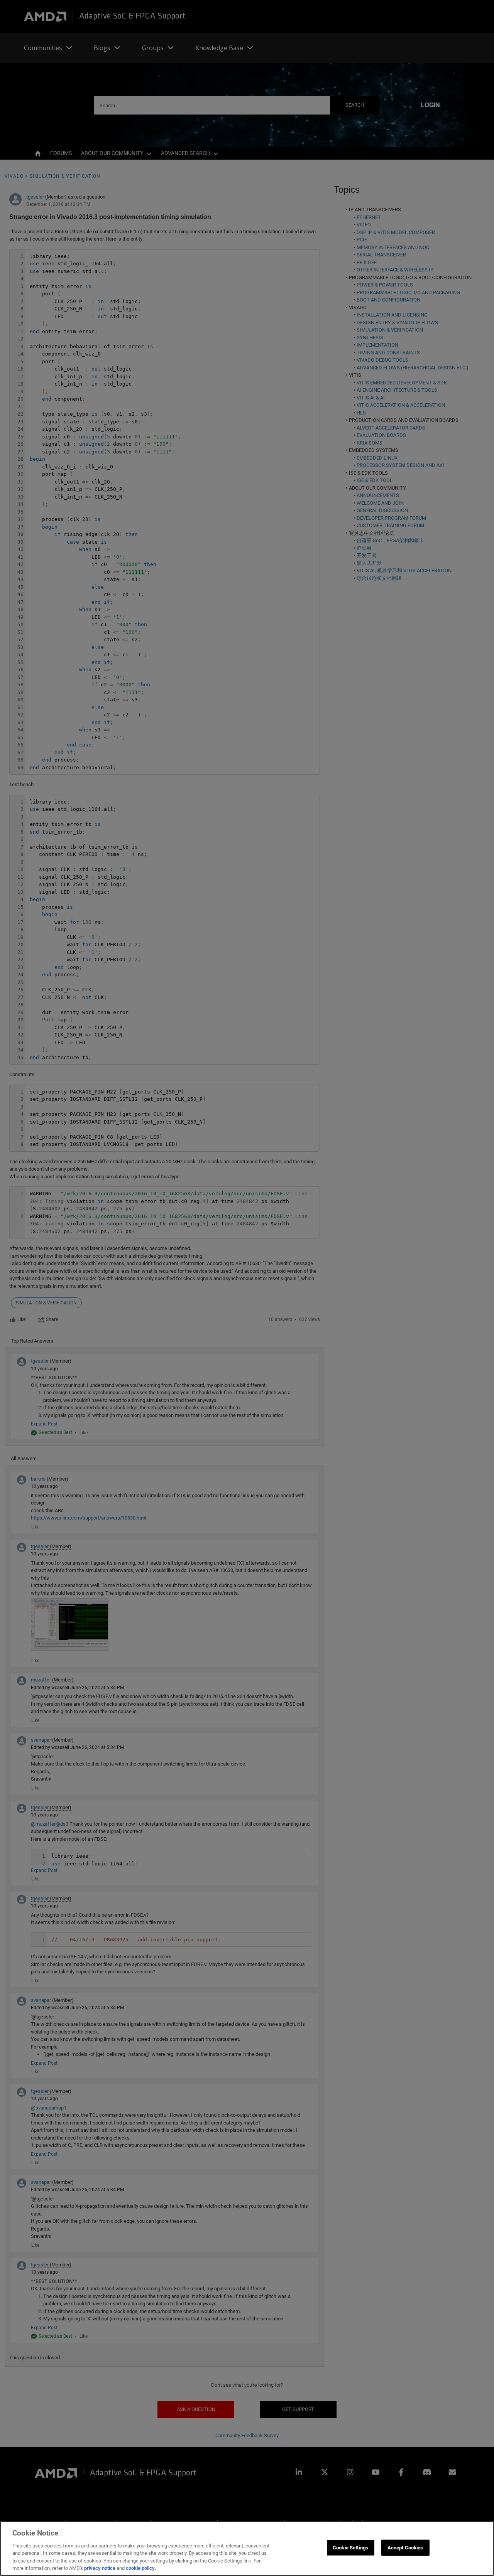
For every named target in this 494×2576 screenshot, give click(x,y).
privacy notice (100, 2568)
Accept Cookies (405, 2548)
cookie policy (140, 2568)
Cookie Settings (350, 2548)
